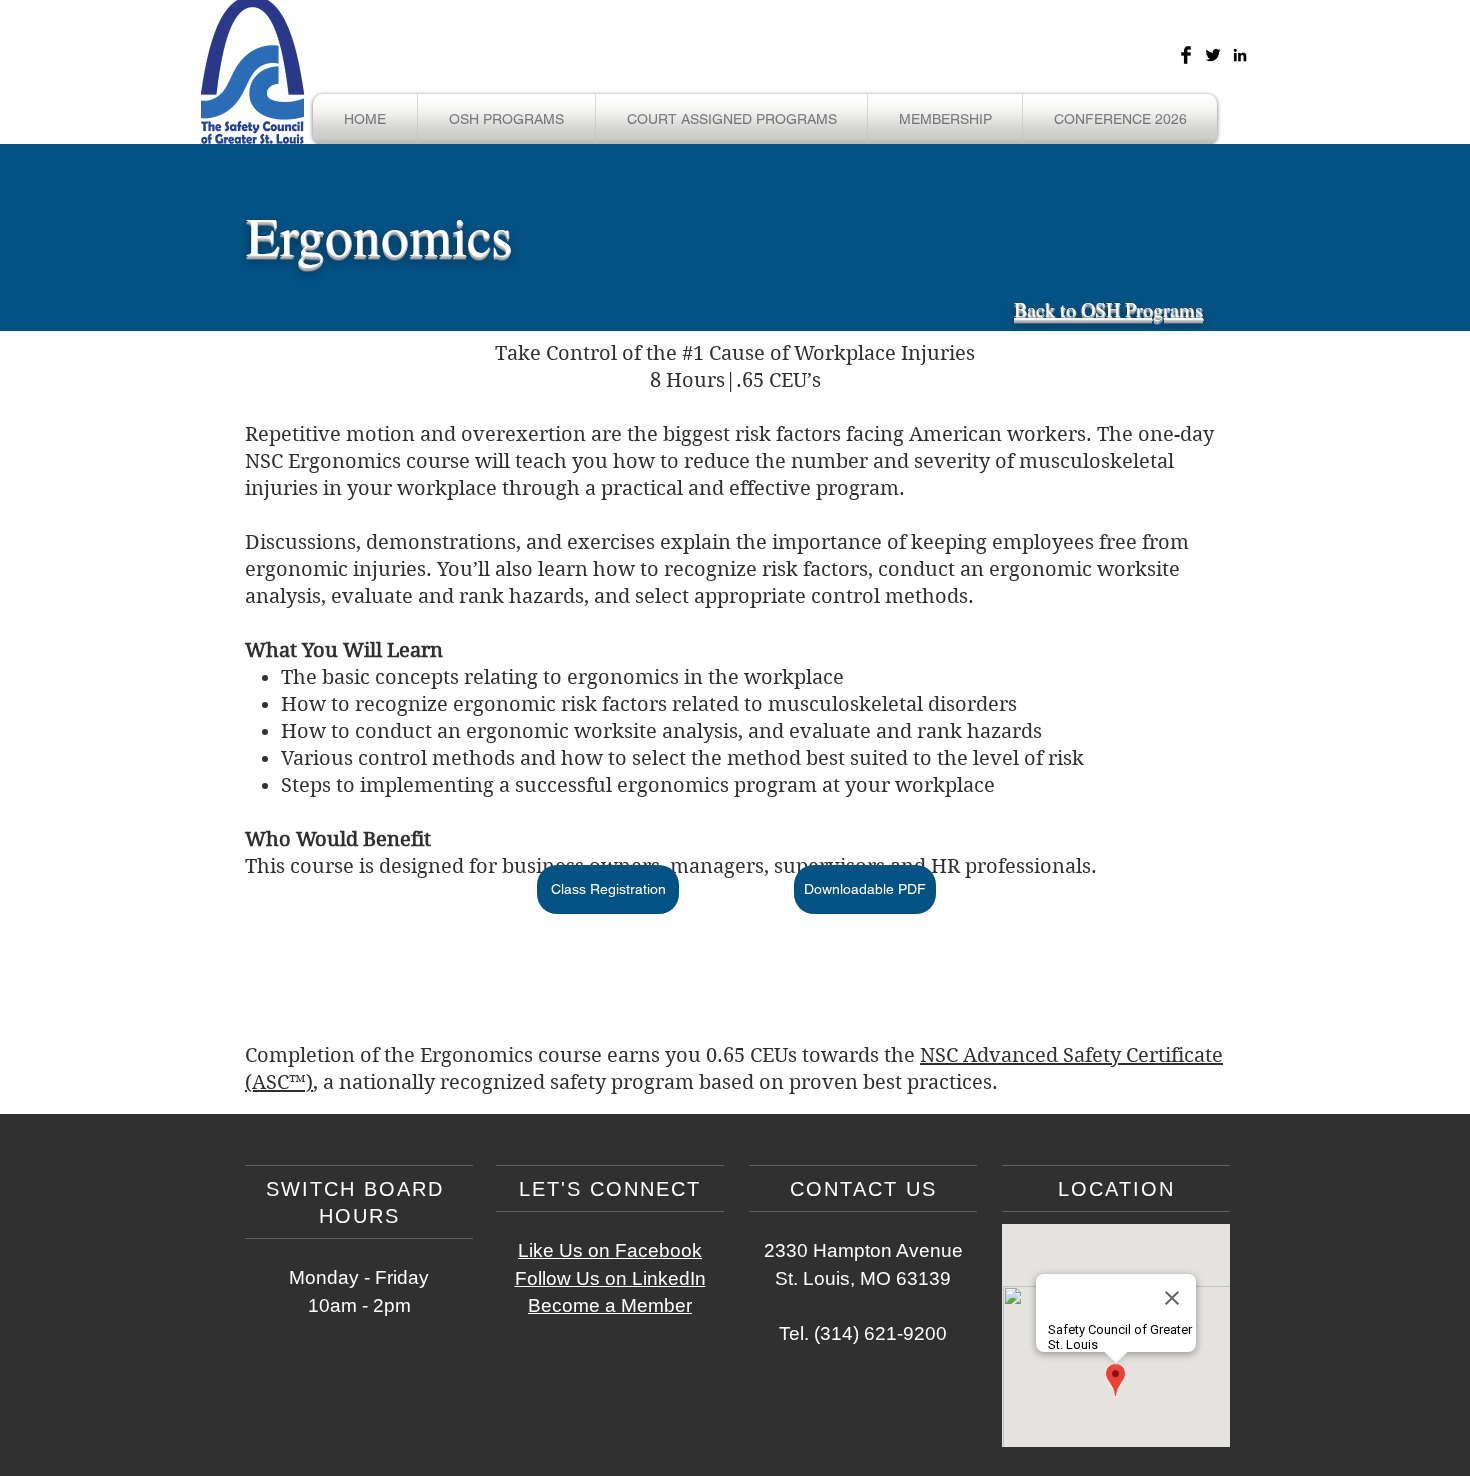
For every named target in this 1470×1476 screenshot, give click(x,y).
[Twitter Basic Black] (1213, 55)
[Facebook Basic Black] (1186, 55)
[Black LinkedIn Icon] (1240, 55)
